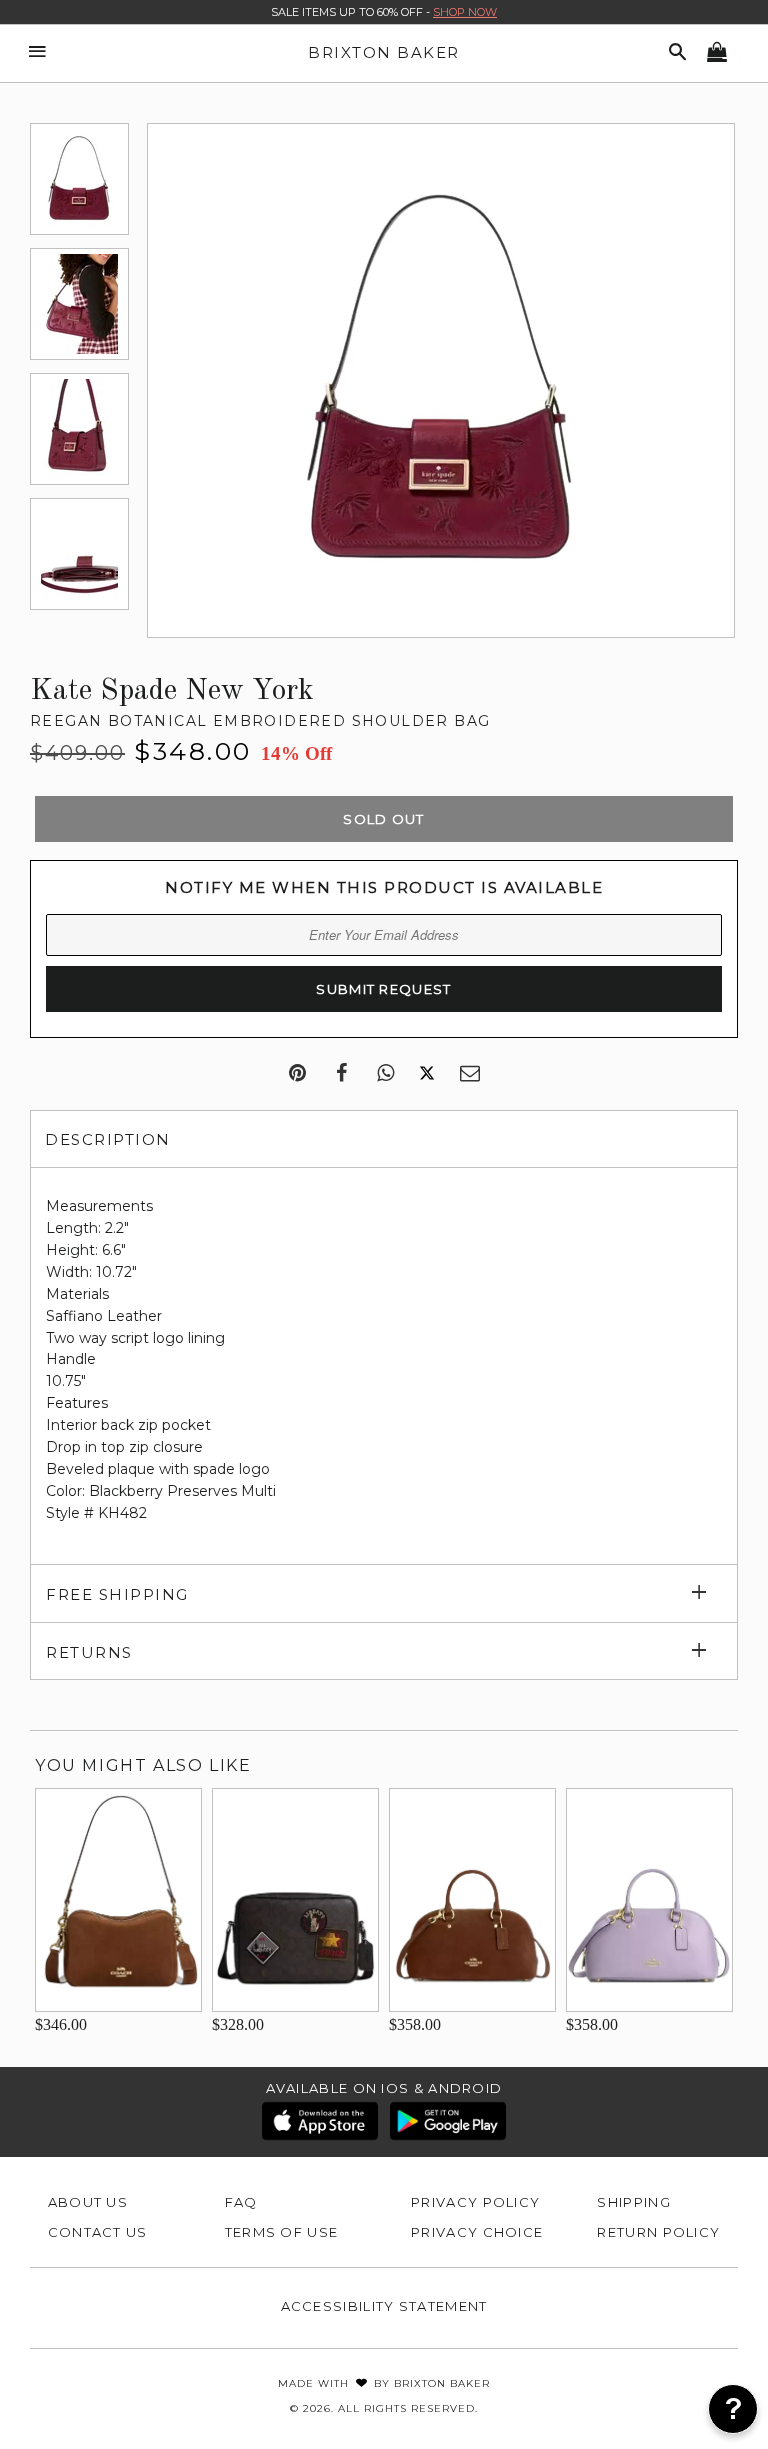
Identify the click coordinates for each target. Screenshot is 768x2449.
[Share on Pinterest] (297, 1074)
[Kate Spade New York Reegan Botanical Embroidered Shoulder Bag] (79, 179)
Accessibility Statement (384, 2306)
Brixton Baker (384, 52)
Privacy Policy (475, 2202)
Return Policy (658, 2232)
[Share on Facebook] (341, 1074)
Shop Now (465, 12)
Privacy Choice (477, 2232)
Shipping (633, 2202)
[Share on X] (427, 1074)
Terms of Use (282, 2232)
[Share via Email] (470, 1074)
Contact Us (98, 2232)
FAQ (241, 2202)
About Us (88, 2202)
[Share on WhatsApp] (385, 1074)
